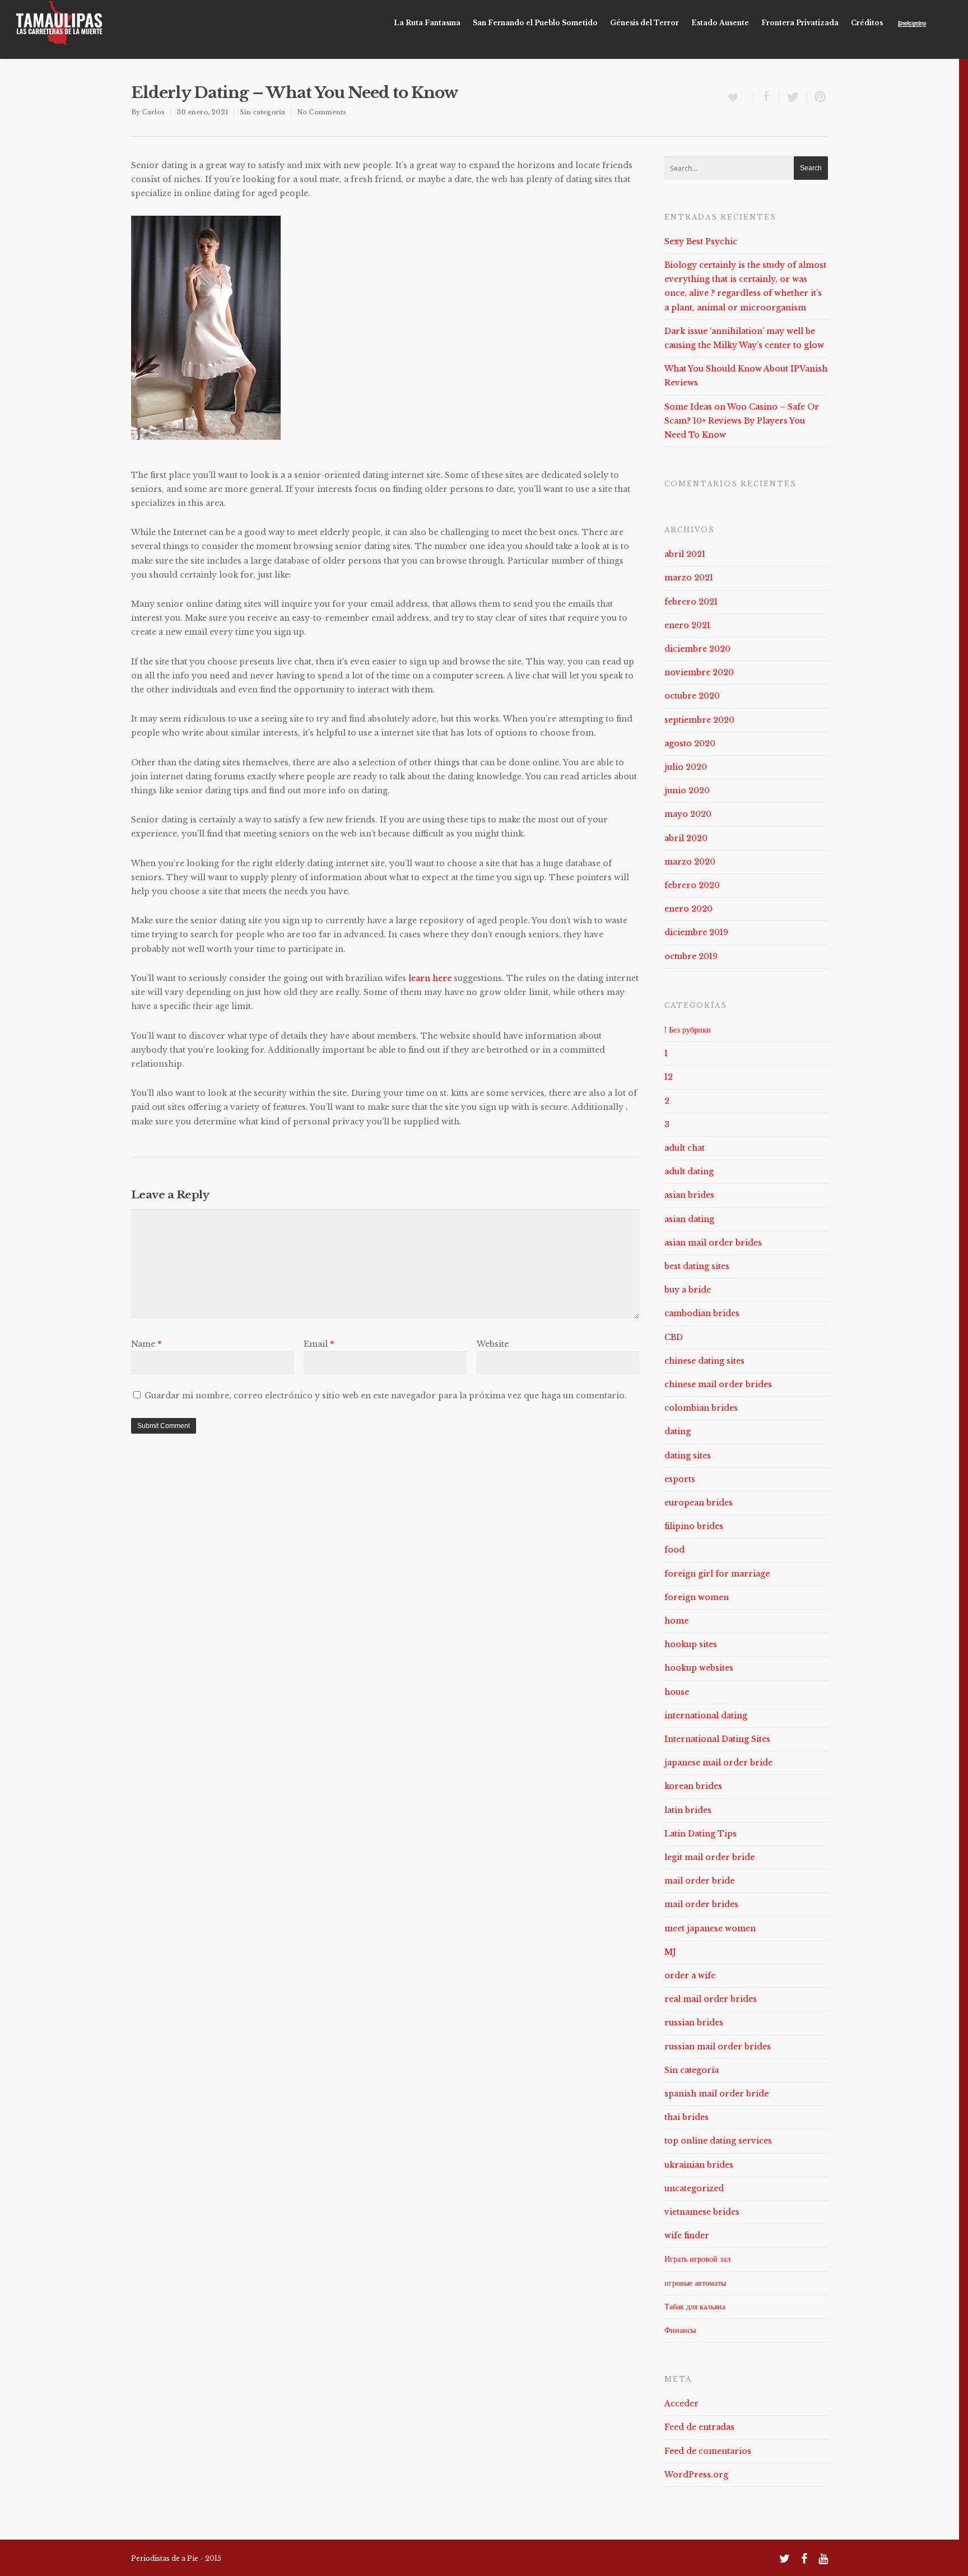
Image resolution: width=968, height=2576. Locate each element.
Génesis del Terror (644, 23)
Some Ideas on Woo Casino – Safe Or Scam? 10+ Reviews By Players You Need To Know (742, 421)
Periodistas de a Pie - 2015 (176, 2558)
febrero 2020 (692, 885)
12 (669, 1077)
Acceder (681, 2403)
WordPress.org (696, 2475)
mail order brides (701, 1904)
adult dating (689, 1171)
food (674, 1550)
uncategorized (694, 2188)
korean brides (693, 1786)
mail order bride (699, 1881)
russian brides (694, 2022)
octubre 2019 (691, 956)
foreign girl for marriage (717, 1574)
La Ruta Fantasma (427, 23)
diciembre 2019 (696, 932)
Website (493, 1344)
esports (680, 1479)
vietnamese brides (702, 2212)
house (677, 1692)
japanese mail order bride (718, 1763)
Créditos (867, 23)
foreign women (697, 1597)
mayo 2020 (688, 814)
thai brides (687, 2117)
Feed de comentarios (708, 2451)
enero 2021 (687, 625)
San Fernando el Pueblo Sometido (535, 23)
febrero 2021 (691, 602)
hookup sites (691, 1644)
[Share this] (766, 97)
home (676, 1621)
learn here (430, 978)
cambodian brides (702, 1313)
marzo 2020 (690, 862)
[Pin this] (818, 97)
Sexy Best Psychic (701, 241)
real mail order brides (711, 1999)
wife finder (687, 2235)
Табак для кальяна (695, 2307)
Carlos (153, 112)
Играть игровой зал (697, 2259)
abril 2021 (685, 554)
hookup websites (699, 1668)
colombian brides (701, 1408)
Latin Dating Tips (701, 1834)
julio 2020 (686, 767)
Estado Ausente (720, 23)
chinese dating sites (704, 1361)
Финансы (680, 2330)
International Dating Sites (717, 1739)
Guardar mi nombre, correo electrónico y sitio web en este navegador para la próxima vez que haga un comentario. (386, 1396)
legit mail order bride (709, 1857)
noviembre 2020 (699, 672)
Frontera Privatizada (800, 23)
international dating (706, 1715)
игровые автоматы (695, 2283)
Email (319, 1344)
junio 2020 (687, 791)
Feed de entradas (699, 2427)
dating (678, 1431)
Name (146, 1344)
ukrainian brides (699, 2165)
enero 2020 (688, 909)
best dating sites (697, 1266)
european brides (699, 1503)
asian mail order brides (713, 1243)
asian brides (689, 1195)
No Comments (322, 112)
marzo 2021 (689, 578)
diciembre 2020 (697, 649)
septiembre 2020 (699, 720)
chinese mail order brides (718, 1384)
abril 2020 (686, 838)
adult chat (685, 1148)
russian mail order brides (718, 2047)
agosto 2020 (690, 743)
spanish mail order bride (716, 2094)
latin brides (688, 1810)
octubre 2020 (692, 696)
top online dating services (718, 2141)
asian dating (689, 1219)
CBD (674, 1337)
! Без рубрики (688, 1030)
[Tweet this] (793, 97)
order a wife (690, 1975)
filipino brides (694, 1526)
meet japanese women (710, 1928)
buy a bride (688, 1290)
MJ (670, 1952)
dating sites (688, 1456)
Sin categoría (262, 112)
